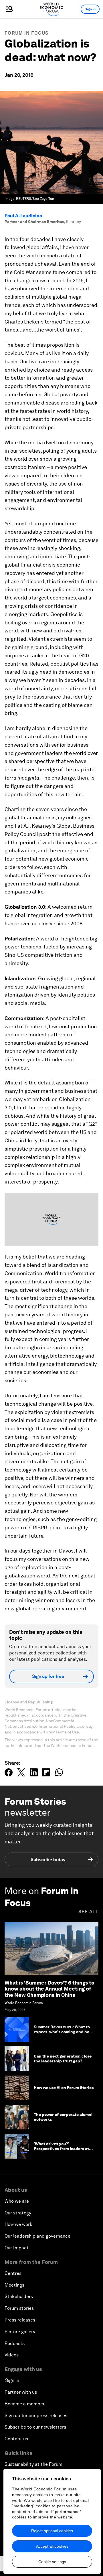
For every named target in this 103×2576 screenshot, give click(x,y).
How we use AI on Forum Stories (64, 2088)
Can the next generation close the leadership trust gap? (63, 2059)
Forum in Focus (26, 33)
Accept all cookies (52, 2546)
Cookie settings (52, 2562)
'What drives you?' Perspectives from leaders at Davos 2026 (61, 2149)
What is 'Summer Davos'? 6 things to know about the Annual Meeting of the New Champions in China (49, 1989)
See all (88, 1912)
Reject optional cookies (52, 2531)
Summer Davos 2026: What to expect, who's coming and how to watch (63, 2032)
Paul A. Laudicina (23, 216)
